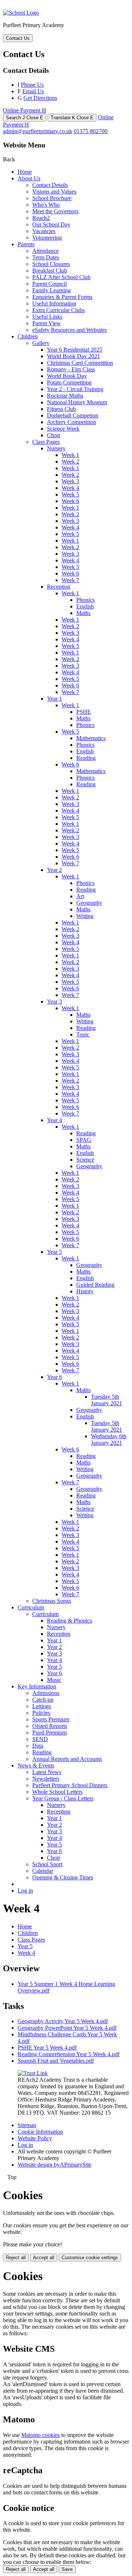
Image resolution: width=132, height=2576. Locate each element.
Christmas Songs (52, 1601)
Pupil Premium (49, 1733)
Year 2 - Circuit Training (75, 389)
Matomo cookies (41, 2435)
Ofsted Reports (50, 1726)
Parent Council (49, 284)
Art (80, 896)
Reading (86, 758)
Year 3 (54, 1002)
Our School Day (51, 224)
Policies (41, 1713)
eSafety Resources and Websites (69, 330)
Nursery (56, 448)
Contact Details (50, 185)
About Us (29, 178)
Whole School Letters (57, 1792)
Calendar (43, 1871)
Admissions (46, 1693)
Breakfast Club (50, 271)
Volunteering (47, 238)
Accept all (44, 2258)
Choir (54, 435)
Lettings (42, 1706)
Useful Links (47, 317)
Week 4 (70, 488)
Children (28, 336)
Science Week (63, 429)
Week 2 (70, 462)
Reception (59, 587)
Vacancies (44, 231)
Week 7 (70, 580)
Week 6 (70, 501)
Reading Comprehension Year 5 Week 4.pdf (69, 2054)
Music (54, 1680)
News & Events (36, 1765)
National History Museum (77, 402)
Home (25, 172)
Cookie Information (40, 2132)
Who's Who (46, 205)
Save (67, 2569)
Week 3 (70, 481)
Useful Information (54, 303)
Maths (83, 613)
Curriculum (31, 1607)
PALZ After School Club (61, 277)
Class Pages (46, 442)
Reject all (16, 2258)
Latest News (47, 1772)
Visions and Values (54, 192)
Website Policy (35, 2138)
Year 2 (54, 870)
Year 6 (54, 1377)
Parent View (47, 323)
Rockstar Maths (65, 396)
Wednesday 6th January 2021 (109, 1439)
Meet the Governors (55, 211)
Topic (83, 1034)
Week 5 (70, 494)
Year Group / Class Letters (63, 1798)
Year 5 (54, 1252)
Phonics (85, 600)
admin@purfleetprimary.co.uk (38, 131)
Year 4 (54, 1120)
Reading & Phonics (69, 1621)
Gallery (41, 343)
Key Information (37, 1686)
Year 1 (54, 699)
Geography (89, 903)
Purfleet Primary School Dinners (70, 1785)
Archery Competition (71, 422)
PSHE (84, 712)
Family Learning (52, 290)
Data (38, 1746)
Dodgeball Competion (73, 415)
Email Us (33, 91)
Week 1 (70, 455)
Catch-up (43, 1700)
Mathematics (91, 738)
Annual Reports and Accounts (67, 1759)
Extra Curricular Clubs (58, 310)
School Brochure (52, 198)
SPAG (84, 1140)
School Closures (51, 264)
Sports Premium (51, 1719)
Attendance (45, 251)
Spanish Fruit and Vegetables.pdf (56, 2061)
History (85, 1291)
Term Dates (46, 257)
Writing (85, 916)
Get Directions (40, 98)
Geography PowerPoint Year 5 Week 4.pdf (67, 2028)
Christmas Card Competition (80, 363)
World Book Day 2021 (74, 356)
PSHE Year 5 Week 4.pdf (47, 2048)
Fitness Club (61, 409)
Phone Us (32, 85)
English (85, 606)
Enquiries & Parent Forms (62, 297)
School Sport (47, 1864)
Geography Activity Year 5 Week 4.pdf (63, 2021)
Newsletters (46, 1779)
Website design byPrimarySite (54, 2165)
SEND (40, 1739)
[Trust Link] (33, 2073)
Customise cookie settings (90, 2258)
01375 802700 (91, 131)
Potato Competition (69, 383)
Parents (26, 244)
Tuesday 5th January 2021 (107, 1400)
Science (85, 1160)
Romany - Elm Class (71, 369)
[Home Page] (21, 13)
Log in (25, 1891)
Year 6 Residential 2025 (75, 350)
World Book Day (67, 376)
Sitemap (27, 2125)
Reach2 (41, 218)
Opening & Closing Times (63, 1877)
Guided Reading (95, 1285)
